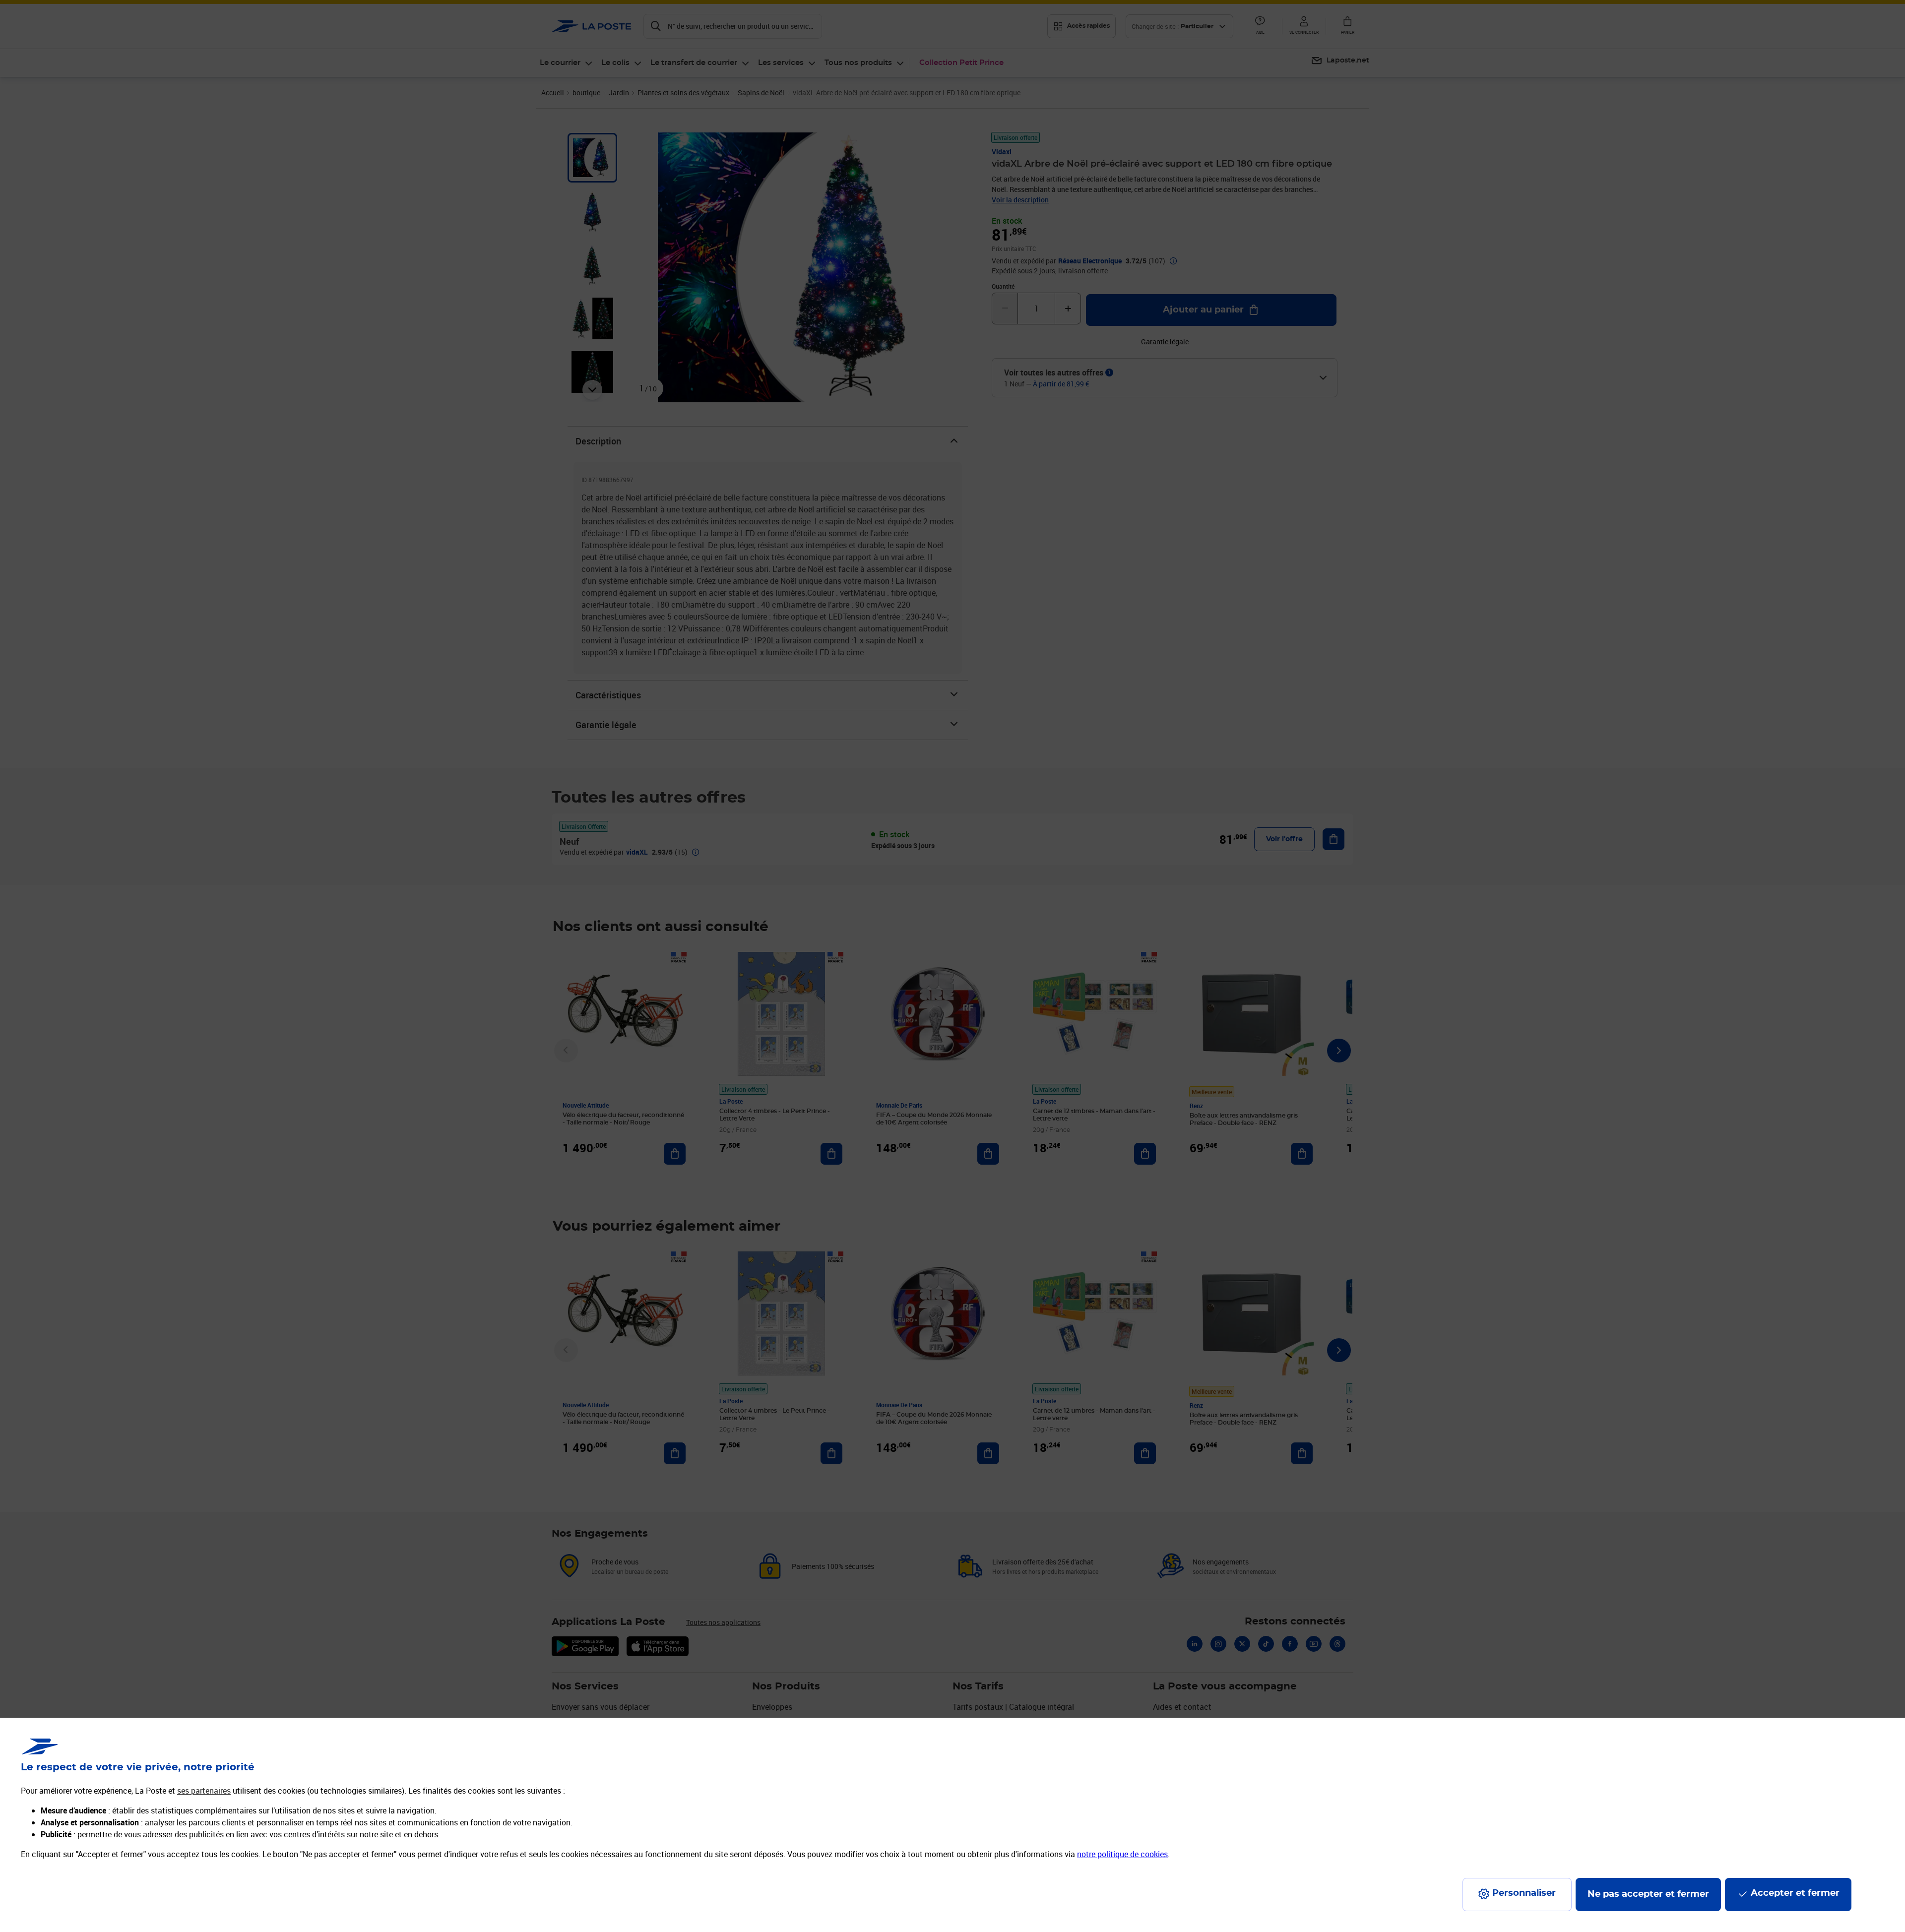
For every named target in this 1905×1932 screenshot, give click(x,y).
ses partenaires (204, 1791)
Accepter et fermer (1795, 1893)
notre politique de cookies (1122, 1854)
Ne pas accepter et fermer (1648, 1894)
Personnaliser (1524, 1893)
